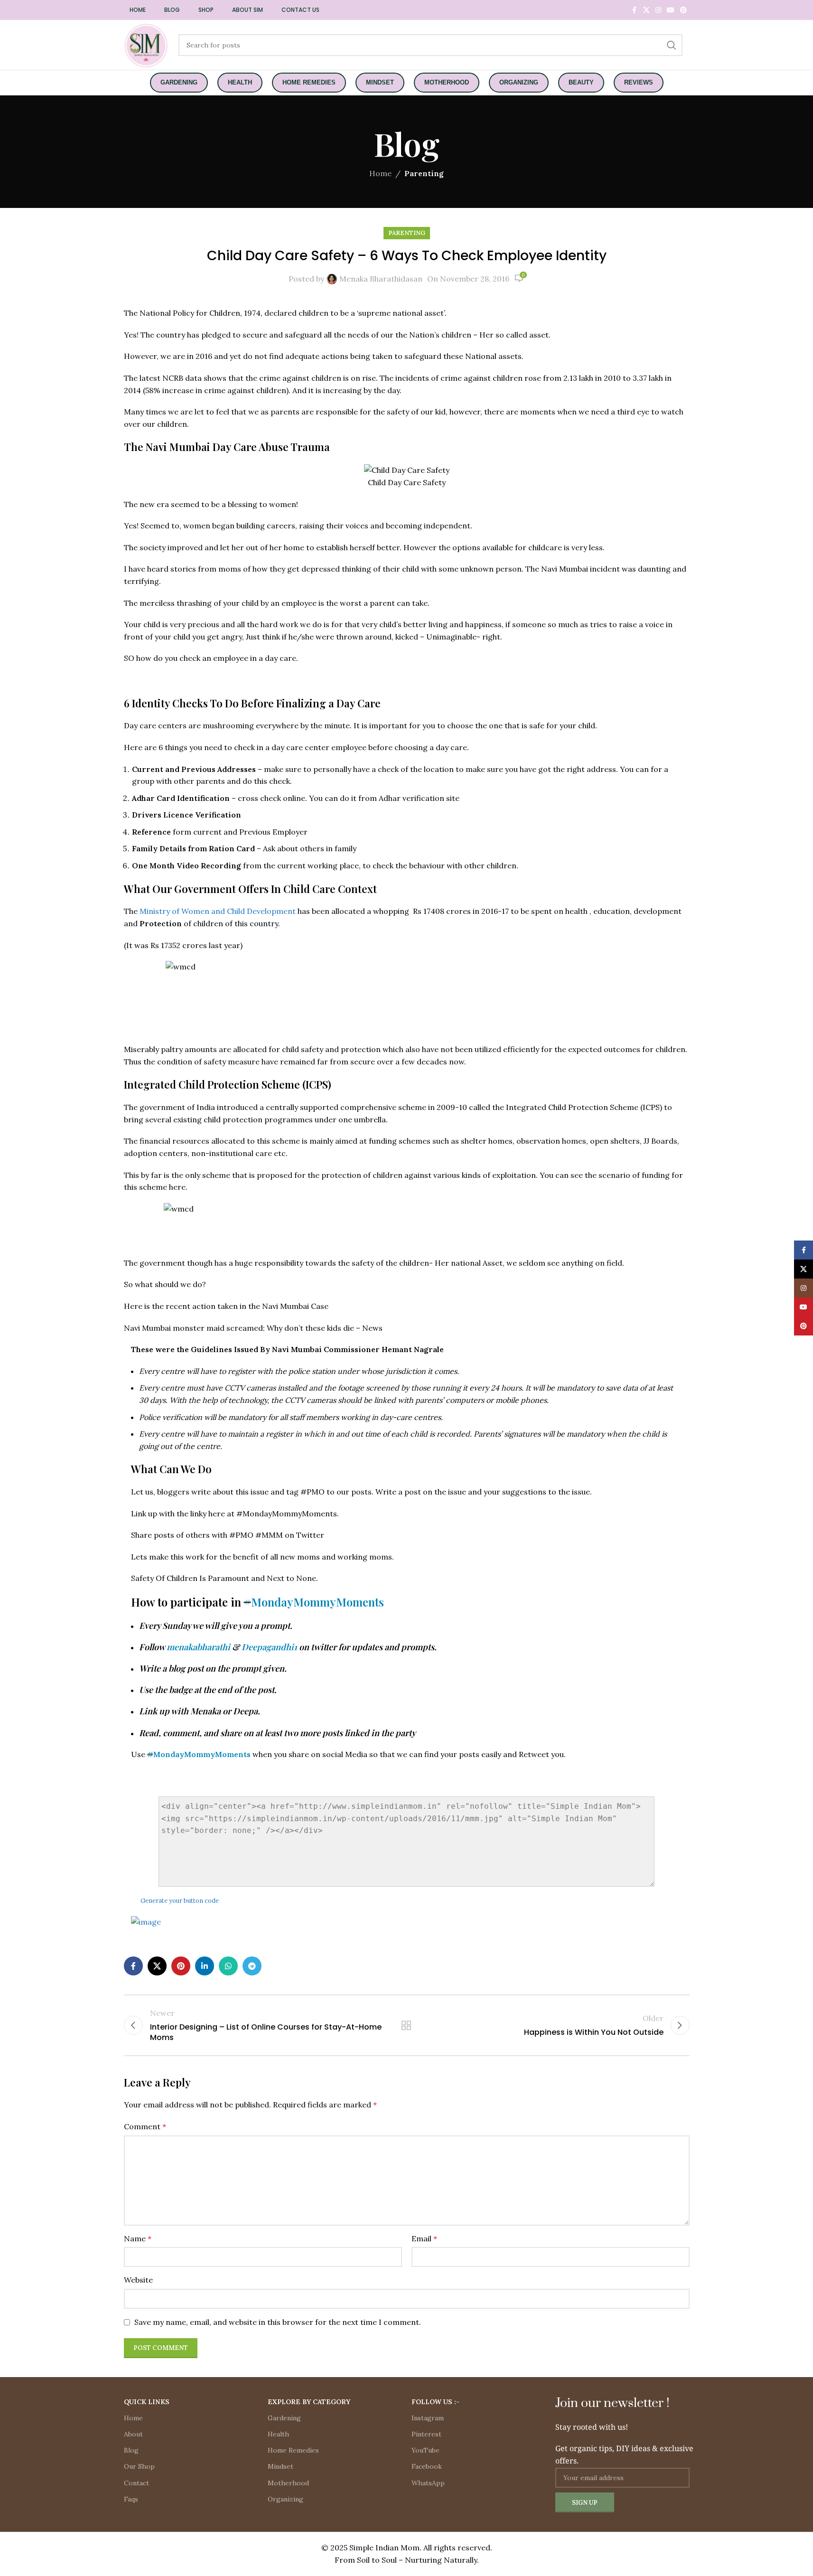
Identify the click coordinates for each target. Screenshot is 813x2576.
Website (138, 2280)
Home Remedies (293, 2450)
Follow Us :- (435, 2402)
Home (380, 173)
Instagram (428, 2418)
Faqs (131, 2499)
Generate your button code (180, 1901)
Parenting (424, 173)
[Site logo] (146, 44)
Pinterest (426, 2434)
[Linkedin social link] (205, 1966)
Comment (145, 2126)
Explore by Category (309, 2402)
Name (138, 2238)
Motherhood (288, 2483)
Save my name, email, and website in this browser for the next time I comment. (278, 2322)
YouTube (425, 2450)
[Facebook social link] (635, 10)
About (133, 2434)
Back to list (406, 2025)
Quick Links (147, 2402)
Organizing (285, 2499)
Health (278, 2434)
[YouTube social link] (671, 10)
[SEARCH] (672, 45)
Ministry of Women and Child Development (219, 911)
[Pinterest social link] (683, 10)
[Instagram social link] (658, 10)
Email (424, 2238)
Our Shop (139, 2466)
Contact (136, 2483)
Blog (131, 2450)
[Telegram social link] (252, 1966)
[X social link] (646, 10)
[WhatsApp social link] (228, 1966)
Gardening (284, 2418)
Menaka (206, 1711)
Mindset (280, 2466)
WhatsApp (428, 2483)
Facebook (427, 2466)
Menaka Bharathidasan (381, 279)
